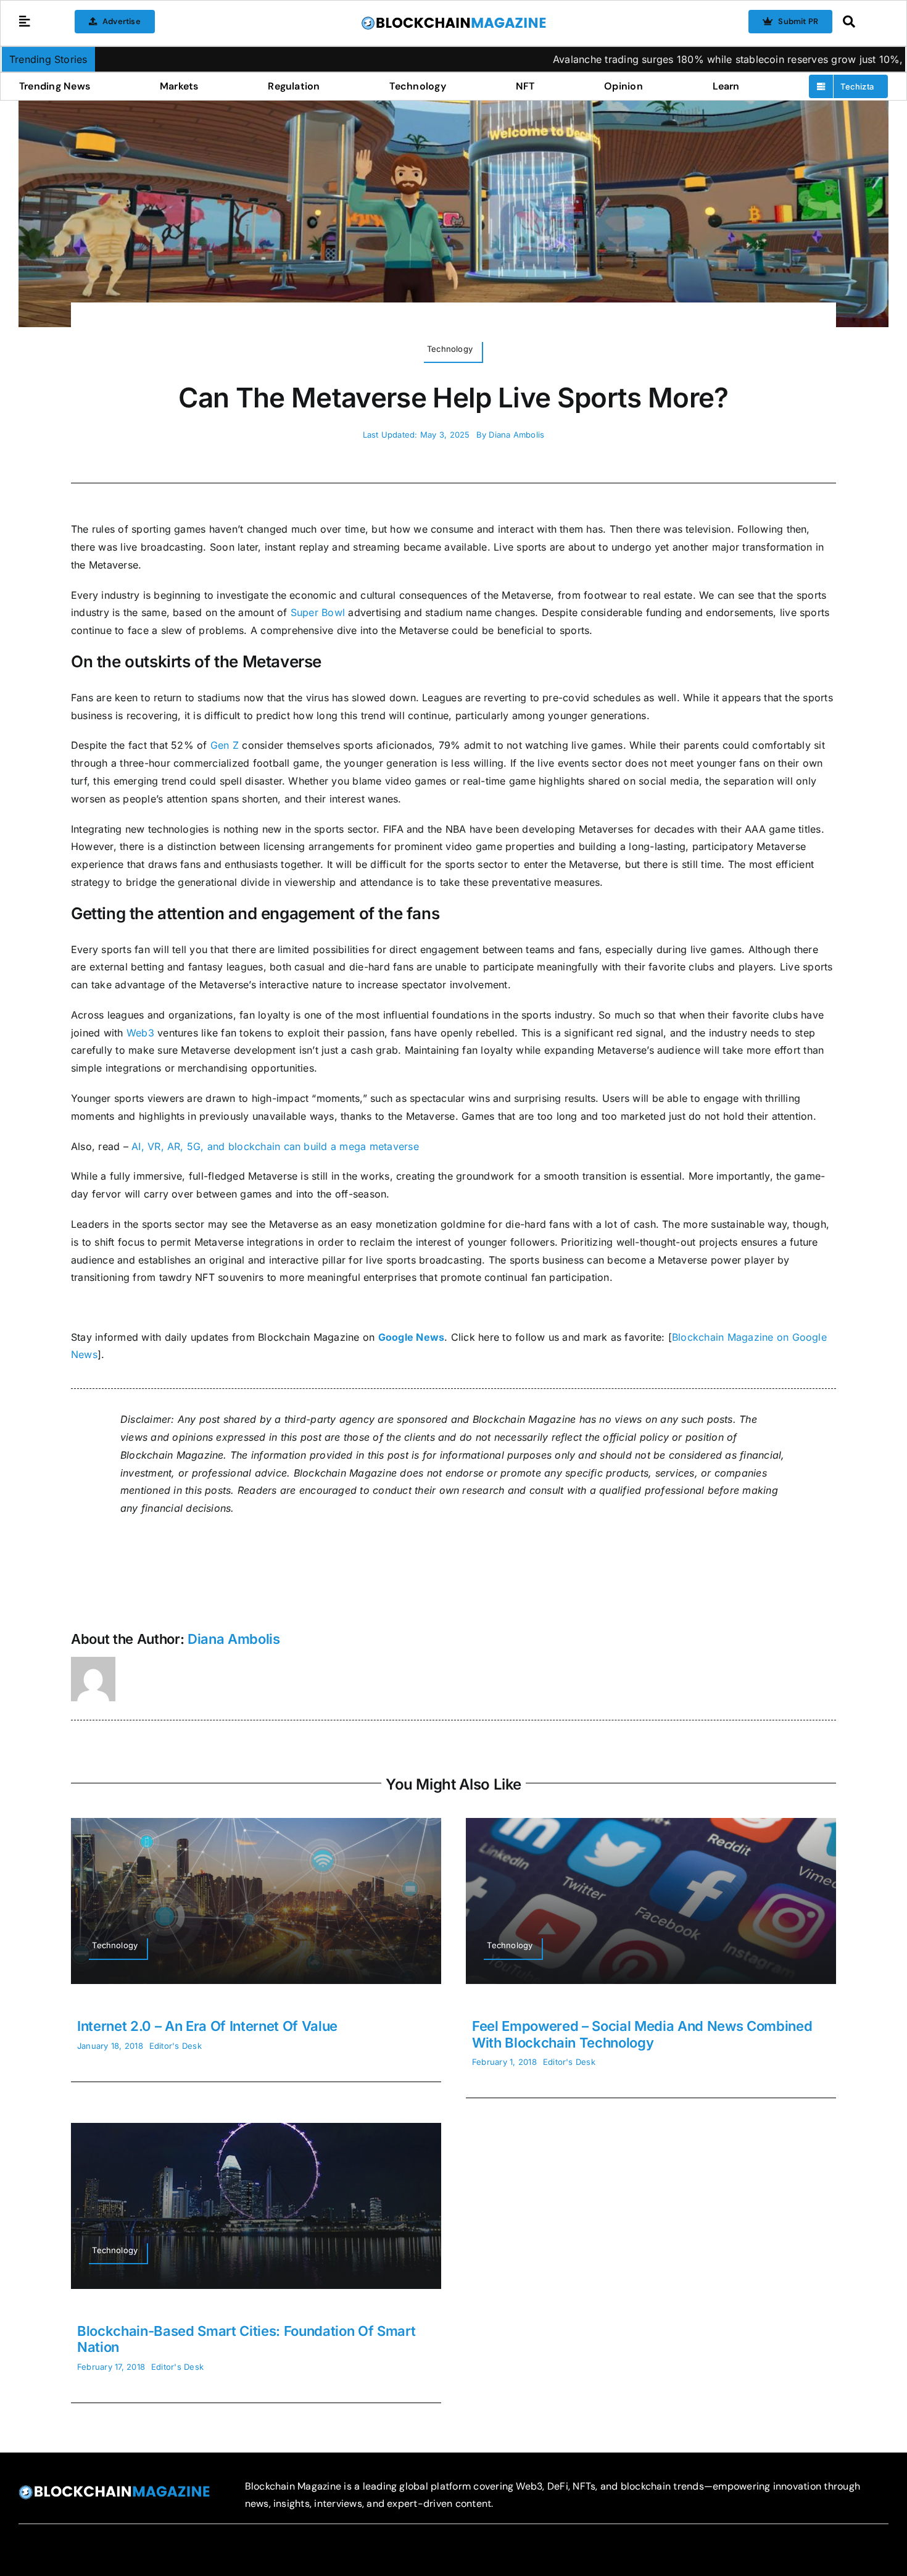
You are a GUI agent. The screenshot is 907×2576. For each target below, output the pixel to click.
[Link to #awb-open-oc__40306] (25, 22)
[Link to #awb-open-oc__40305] (862, 22)
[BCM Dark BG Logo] (114, 2490)
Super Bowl (318, 612)
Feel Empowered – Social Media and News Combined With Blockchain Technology (642, 2034)
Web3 (140, 1033)
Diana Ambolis (516, 435)
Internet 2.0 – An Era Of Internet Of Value (207, 2026)
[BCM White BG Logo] (453, 20)
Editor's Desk (176, 2046)
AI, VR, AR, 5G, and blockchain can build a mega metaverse (275, 1146)
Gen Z (225, 745)
